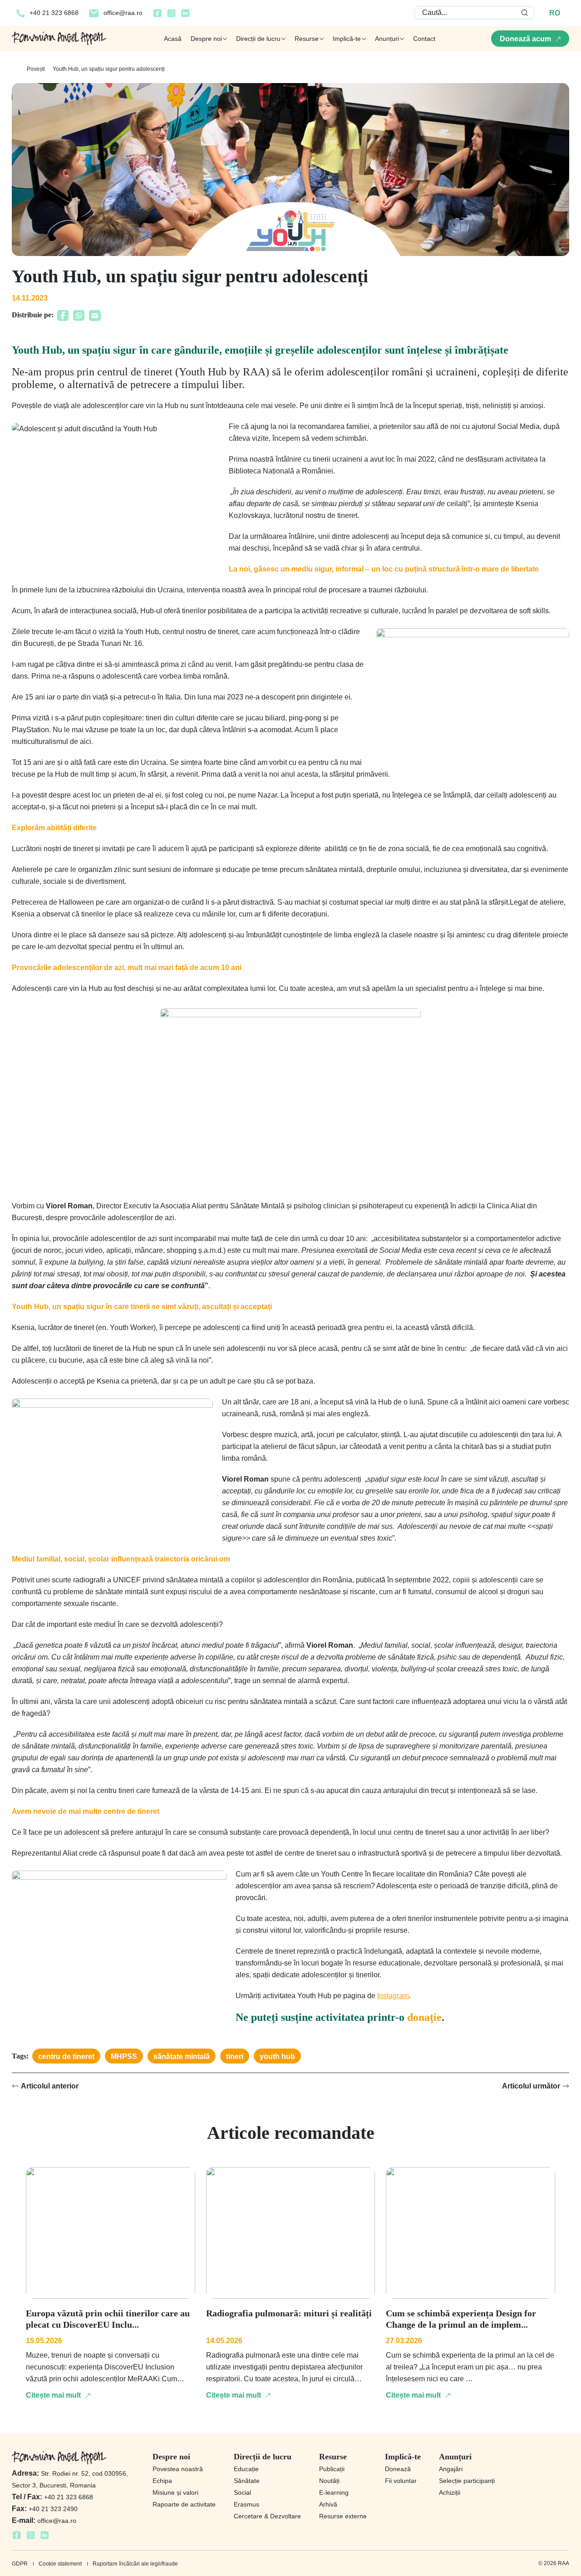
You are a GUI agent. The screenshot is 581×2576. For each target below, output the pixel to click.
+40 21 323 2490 (45, 2509)
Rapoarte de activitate (184, 2504)
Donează (398, 2469)
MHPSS (124, 2056)
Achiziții (450, 2492)
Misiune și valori (175, 2492)
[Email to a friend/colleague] (95, 318)
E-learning (334, 2492)
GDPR (20, 2564)
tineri (235, 2056)
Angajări (451, 2469)
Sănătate (247, 2481)
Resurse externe (343, 2516)
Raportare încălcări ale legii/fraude (135, 2564)
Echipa (162, 2481)
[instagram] (171, 16)
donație (424, 2017)
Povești (36, 69)
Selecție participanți (467, 2481)
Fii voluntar (401, 2481)
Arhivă (328, 2504)
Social (242, 2492)
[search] (525, 13)
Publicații (332, 2469)
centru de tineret (66, 2056)
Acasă (173, 39)
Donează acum (525, 39)
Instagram (393, 1996)
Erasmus (246, 2504)
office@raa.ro (123, 13)
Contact (424, 39)
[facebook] (158, 16)
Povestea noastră (178, 2469)
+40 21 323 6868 (54, 13)
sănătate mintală (182, 2056)
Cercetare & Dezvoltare (267, 2516)
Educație (246, 2469)
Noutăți (329, 2481)
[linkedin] (185, 16)
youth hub (277, 2056)
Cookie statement (60, 2564)
